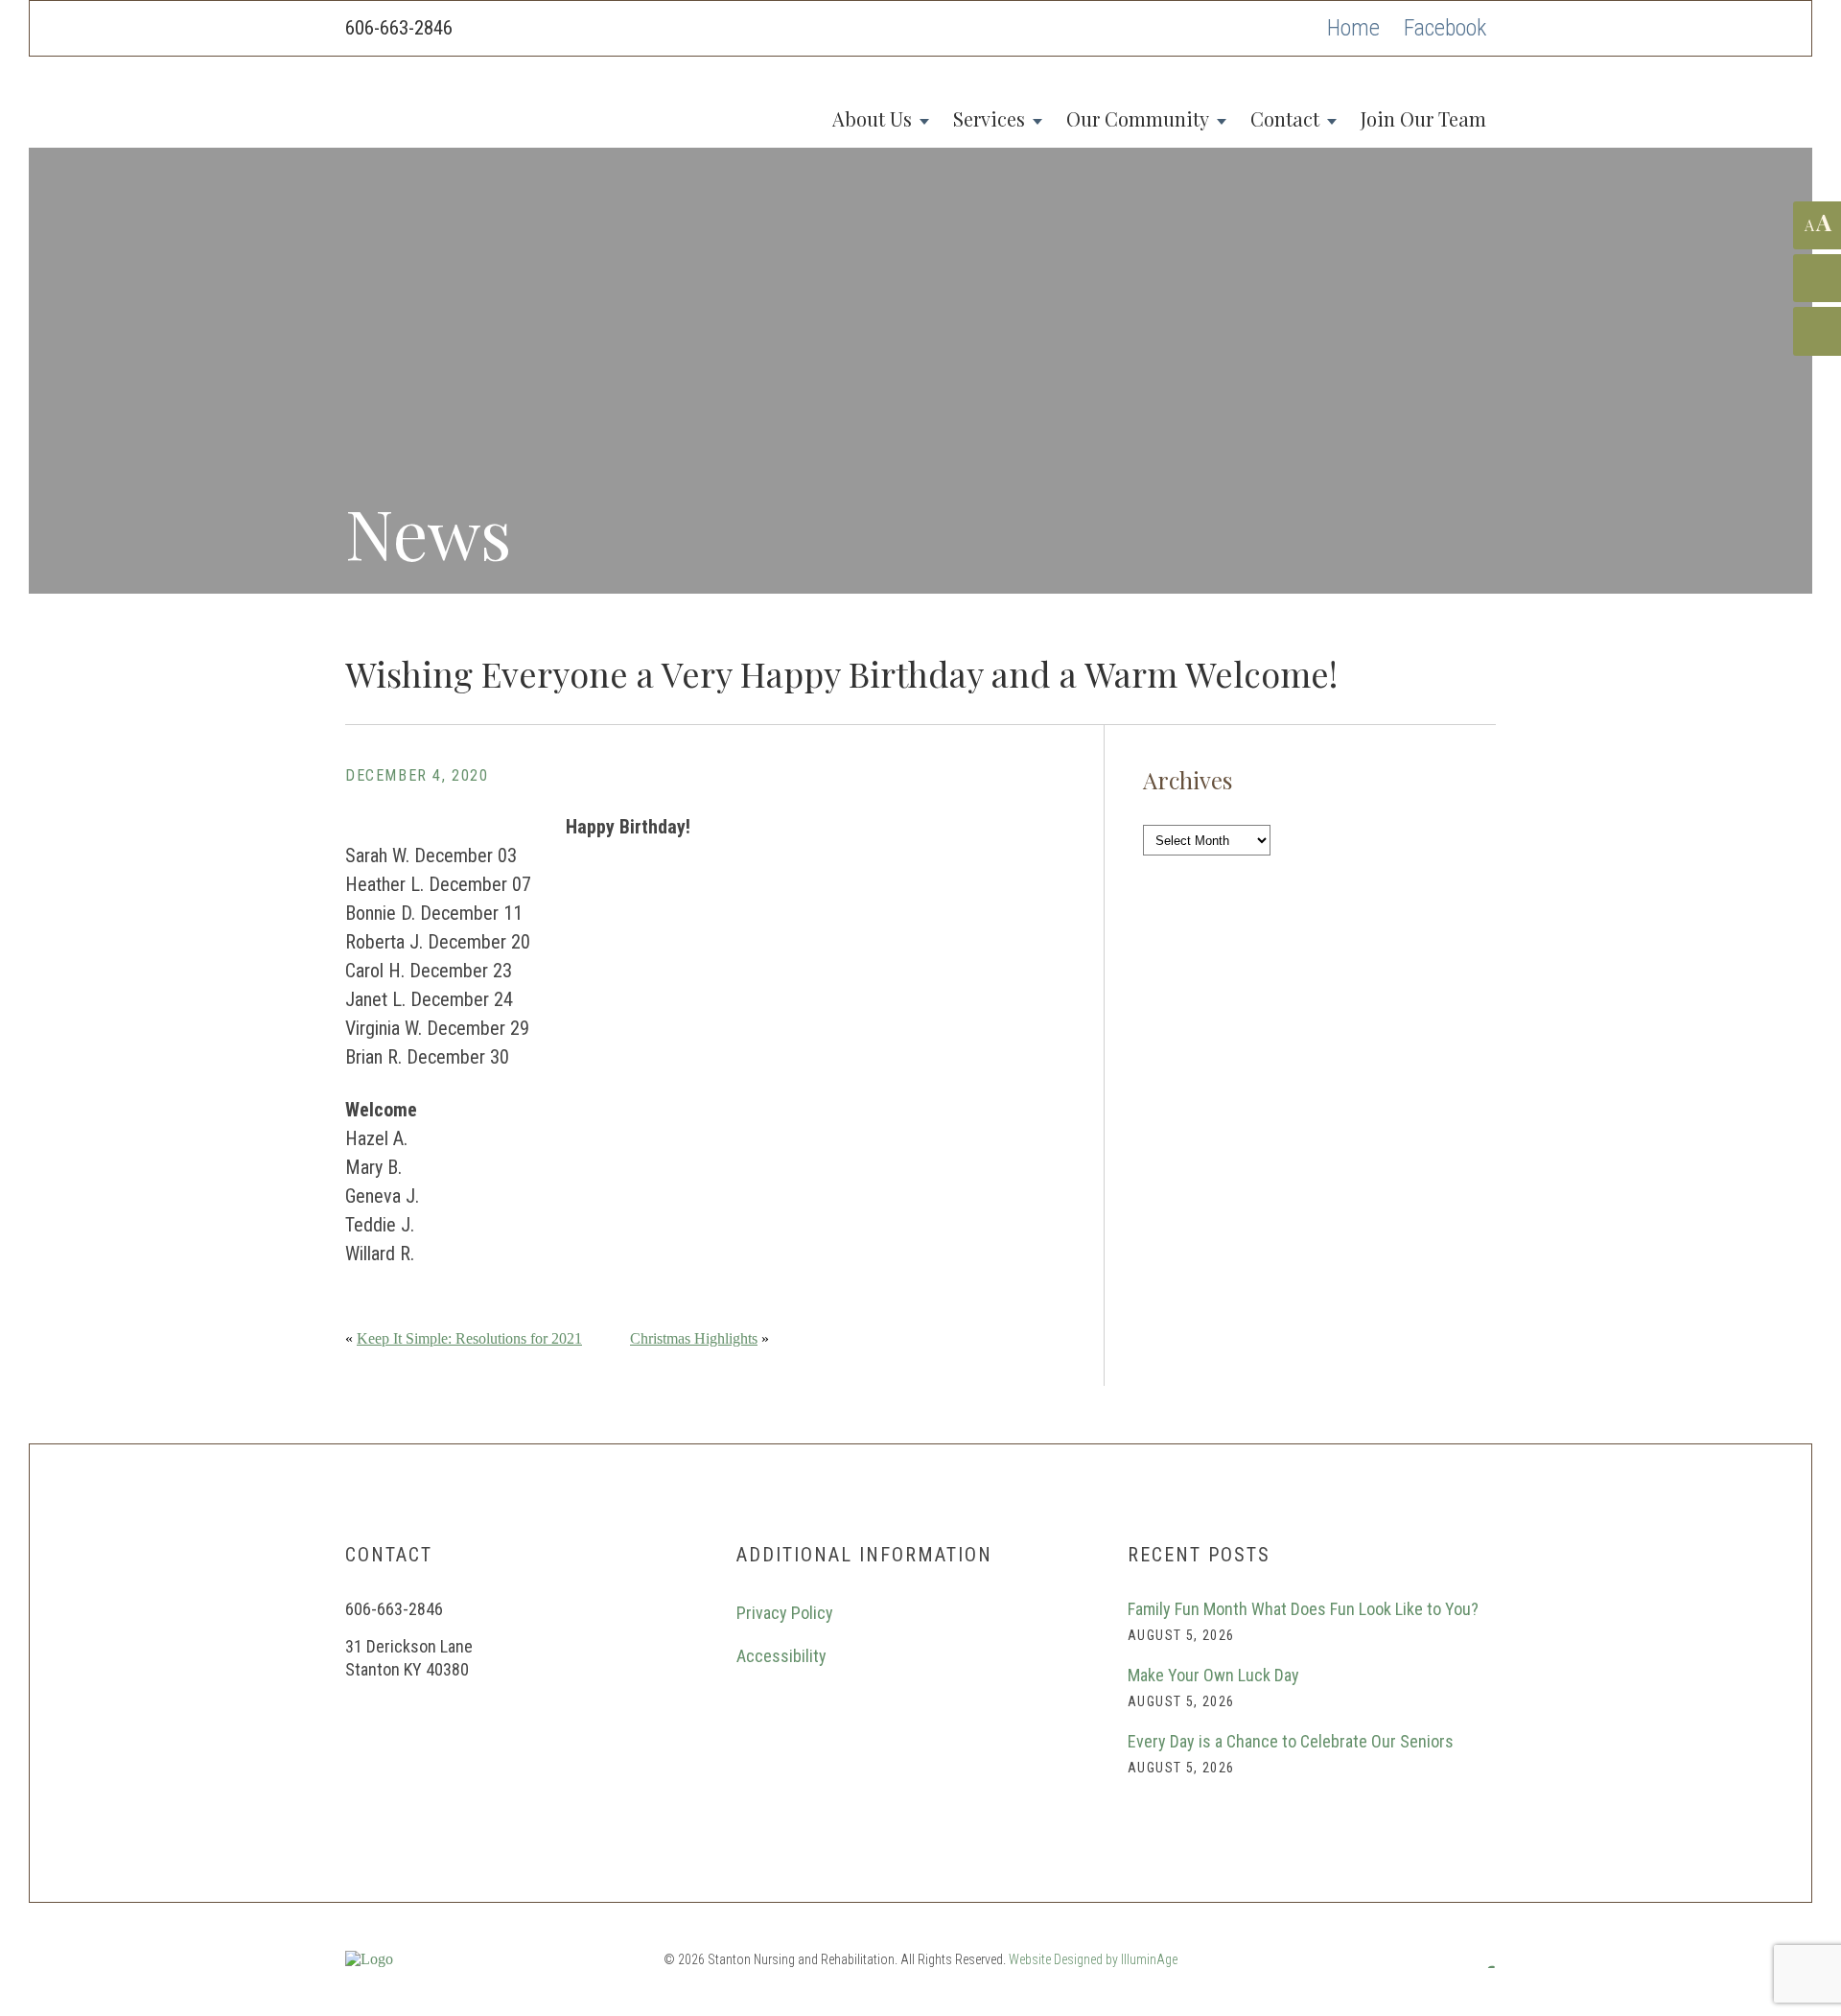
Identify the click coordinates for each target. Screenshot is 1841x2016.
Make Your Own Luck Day (1213, 1675)
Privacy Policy (785, 1613)
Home (1353, 28)
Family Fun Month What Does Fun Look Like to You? (1303, 1609)
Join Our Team (1423, 118)
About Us (872, 118)
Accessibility (781, 1656)
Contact (1285, 118)
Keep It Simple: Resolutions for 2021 (469, 1338)
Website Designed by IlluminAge (1093, 1959)
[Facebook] (1445, 28)
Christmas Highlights (694, 1338)
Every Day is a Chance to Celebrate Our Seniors (1291, 1741)
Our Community (1138, 118)
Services (989, 118)
